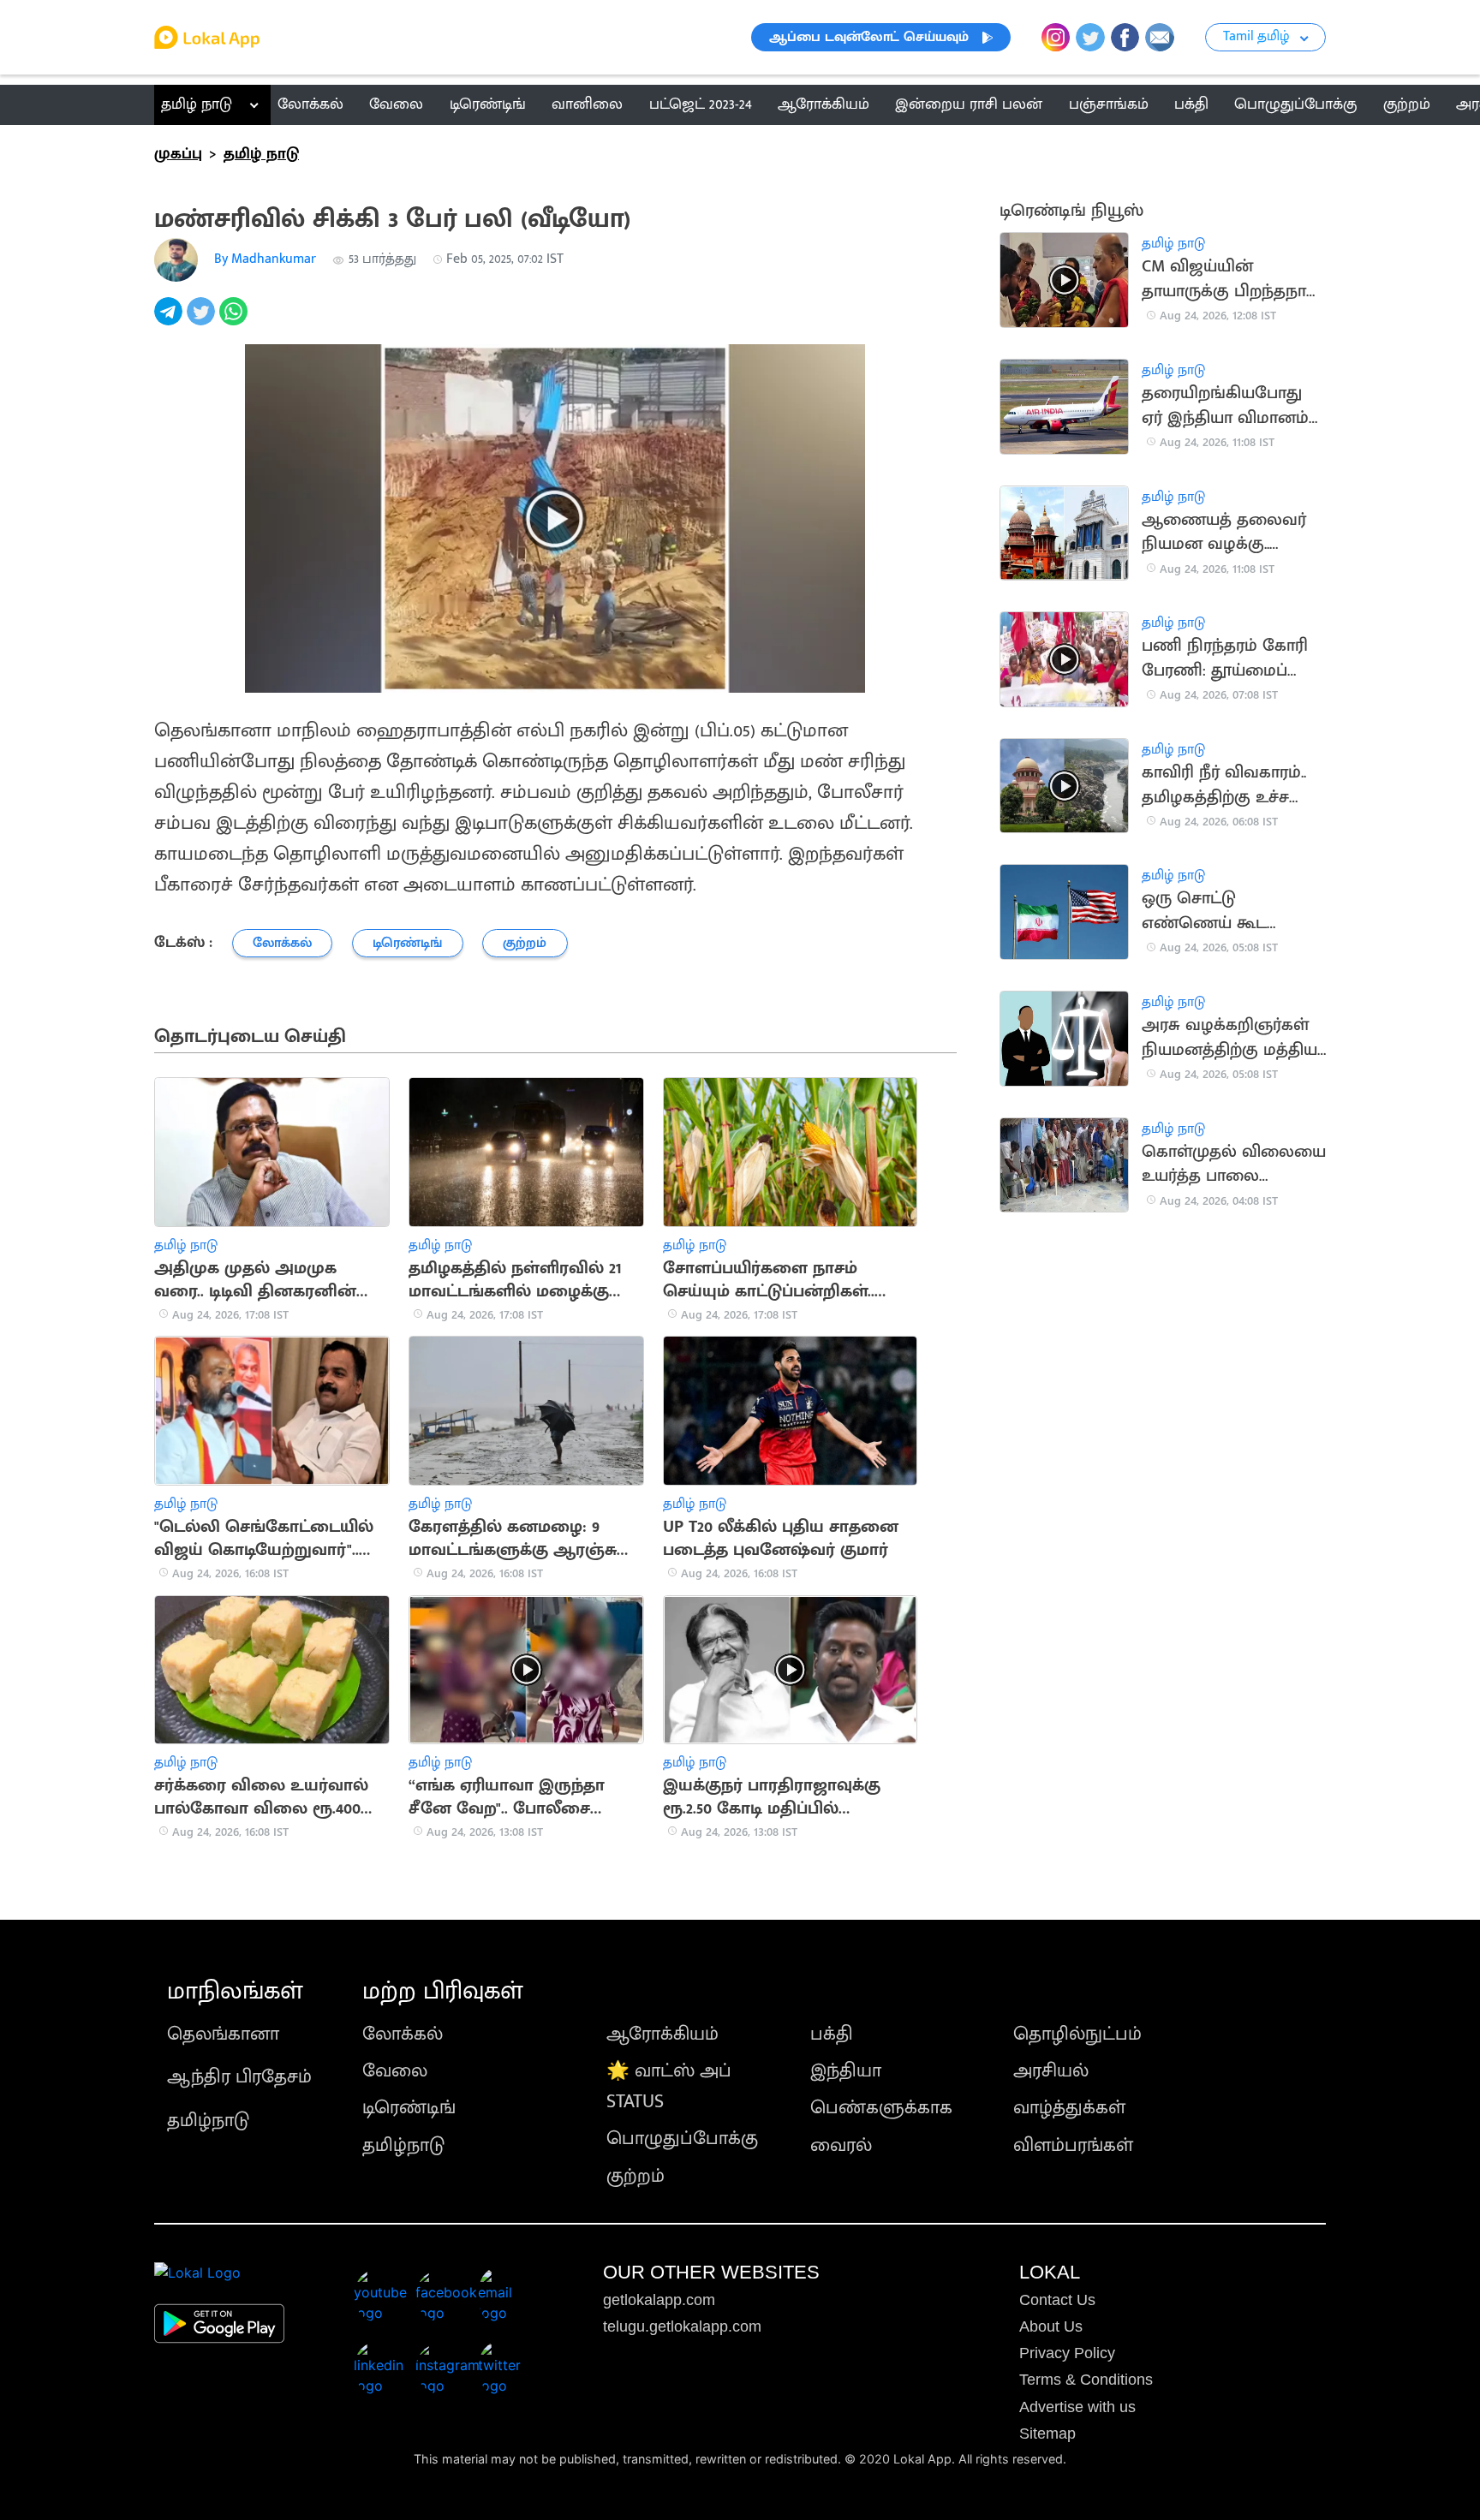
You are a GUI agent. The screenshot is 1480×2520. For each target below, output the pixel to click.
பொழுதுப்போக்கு (682, 2139)
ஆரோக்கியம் (662, 2034)
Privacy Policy (1067, 2353)
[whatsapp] (236, 321)
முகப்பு (178, 154)
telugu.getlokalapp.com (682, 2326)
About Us (1051, 2326)
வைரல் (841, 2145)
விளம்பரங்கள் (1073, 2145)
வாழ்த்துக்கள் (1069, 2108)
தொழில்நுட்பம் (1077, 2034)
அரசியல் (1051, 2071)
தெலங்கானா (223, 2034)
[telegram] (170, 321)
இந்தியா (846, 2071)
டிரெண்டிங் (409, 2108)
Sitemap (1047, 2434)
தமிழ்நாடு (208, 2121)
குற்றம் (636, 2176)
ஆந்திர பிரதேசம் (239, 2077)
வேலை (395, 2071)
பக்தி (832, 2034)
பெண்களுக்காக (881, 2108)
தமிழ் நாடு (197, 104)
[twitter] (203, 321)
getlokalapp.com (659, 2300)
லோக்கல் (403, 2034)
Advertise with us (1077, 2407)
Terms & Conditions (1086, 2380)
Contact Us (1057, 2300)
